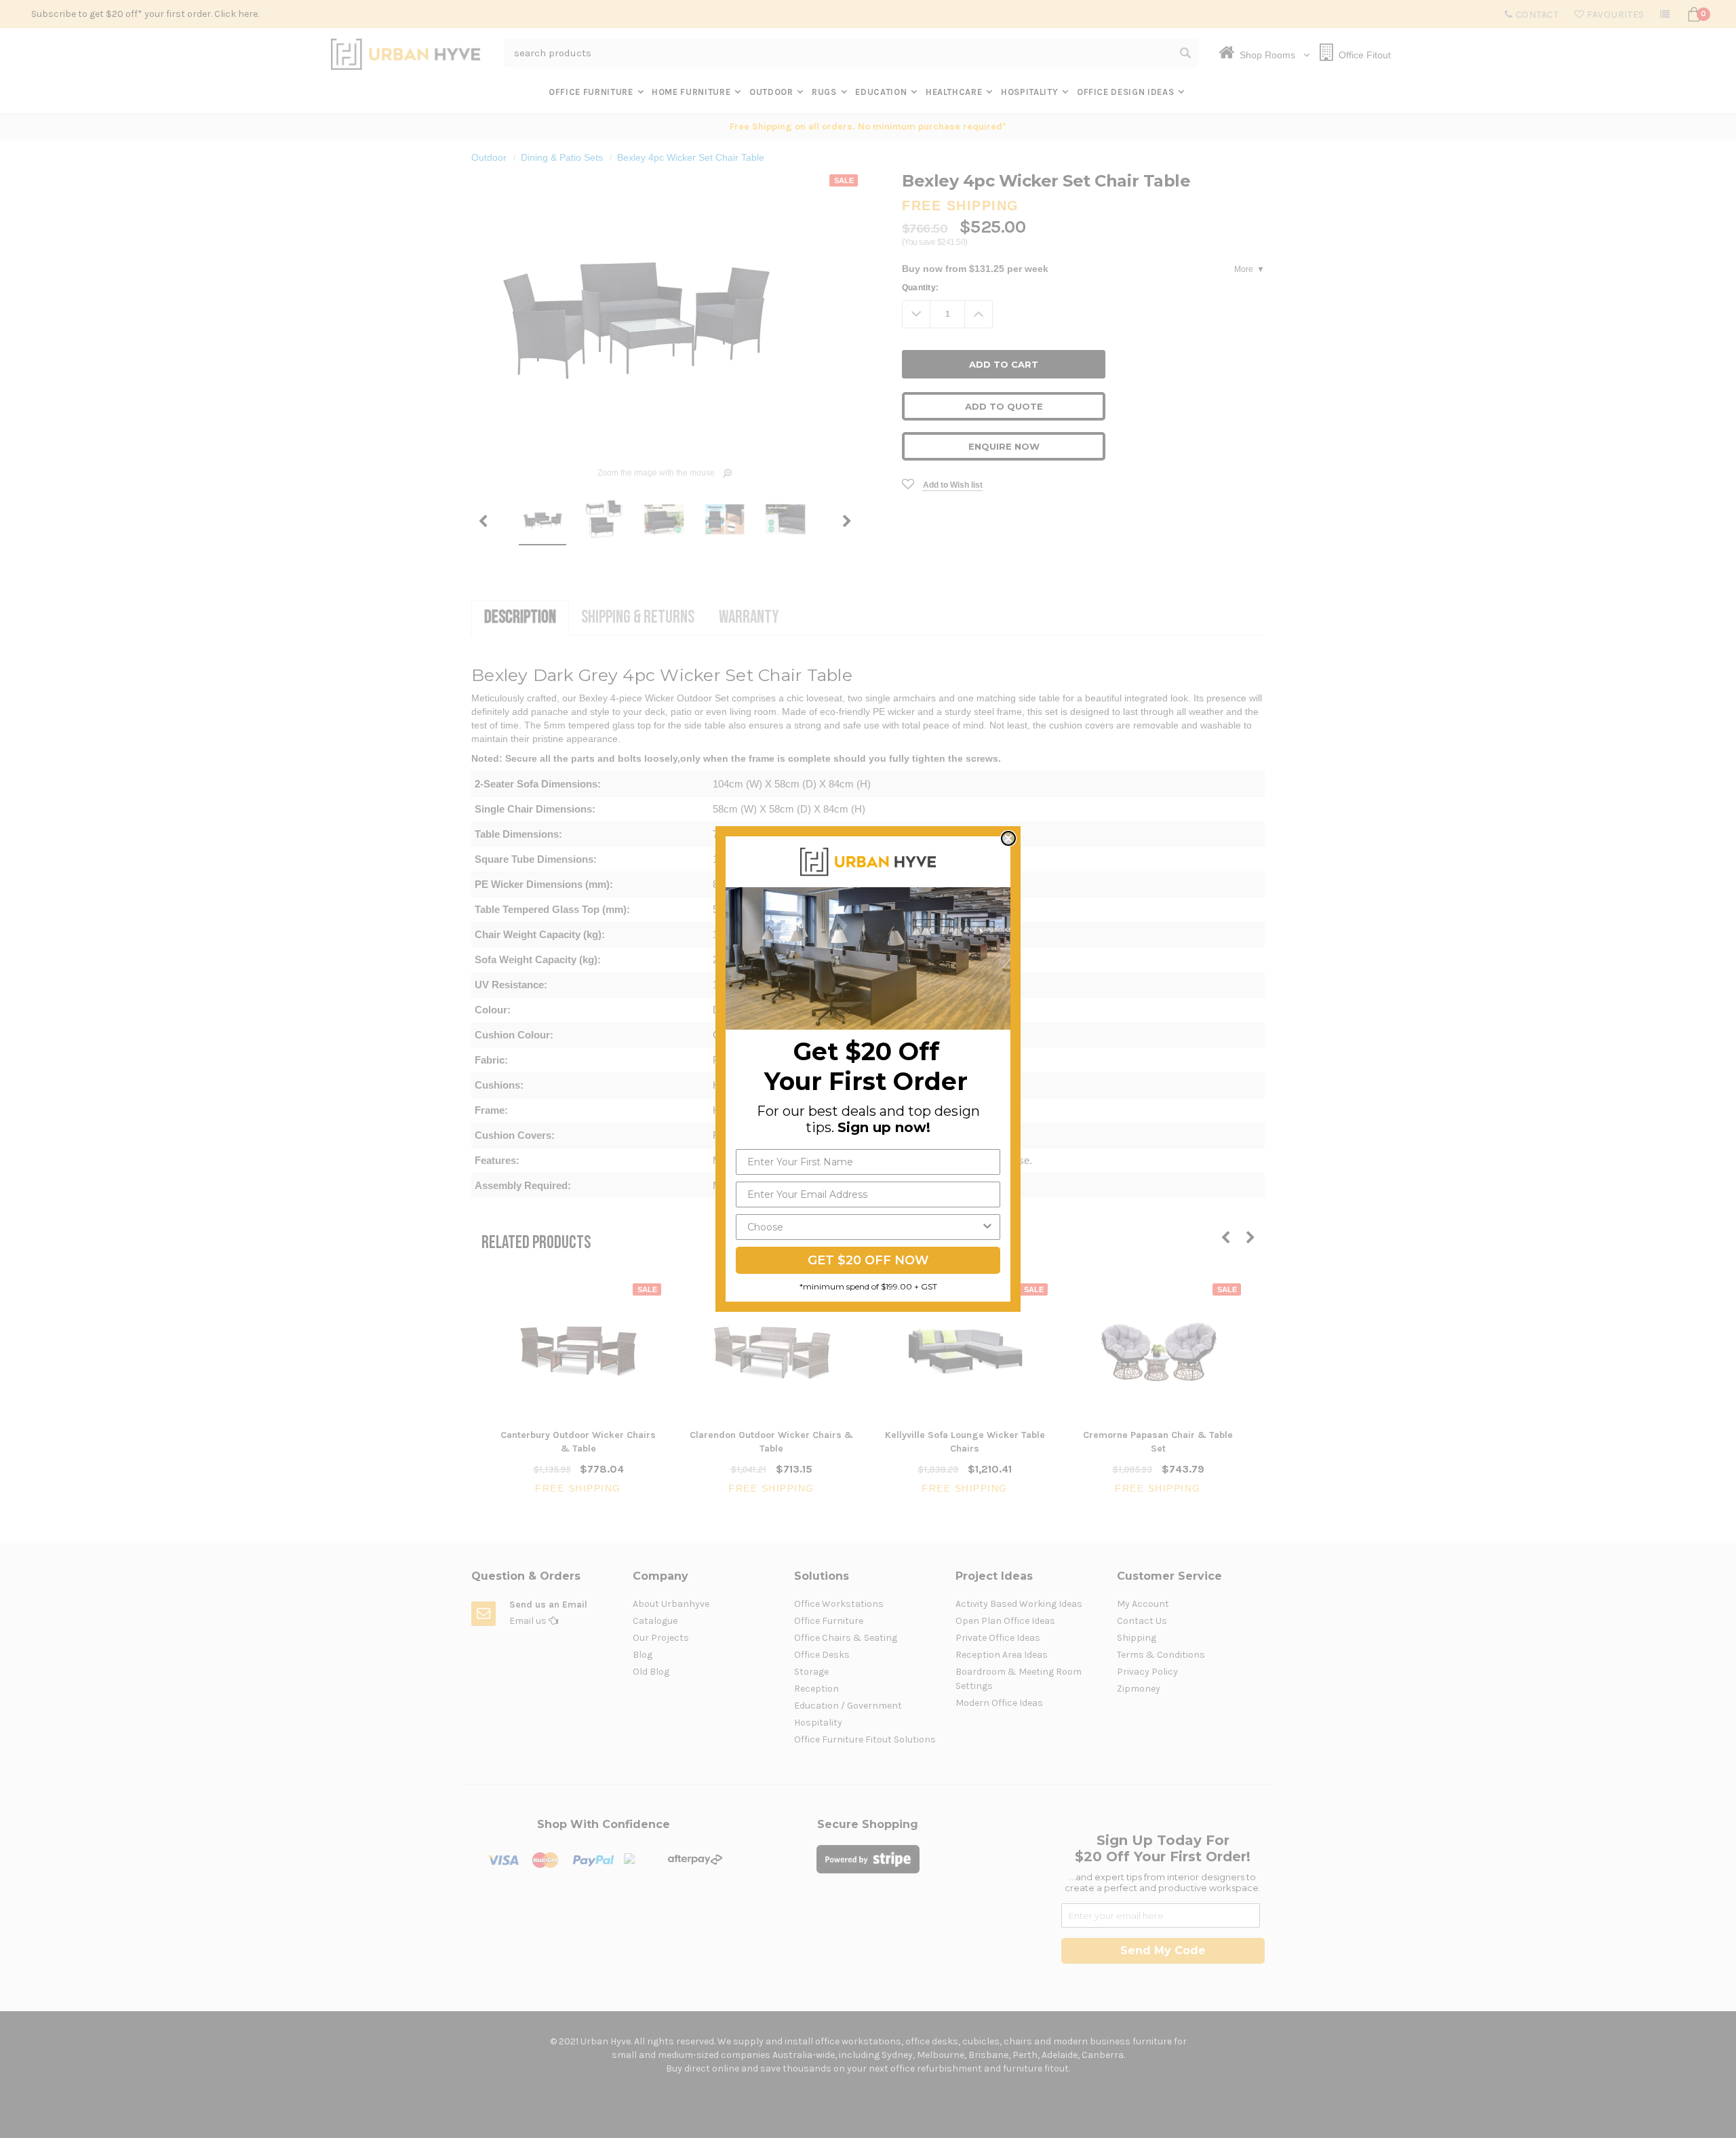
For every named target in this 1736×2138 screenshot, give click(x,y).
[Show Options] (987, 1227)
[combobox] (864, 1227)
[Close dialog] (1008, 838)
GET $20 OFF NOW (868, 1260)
